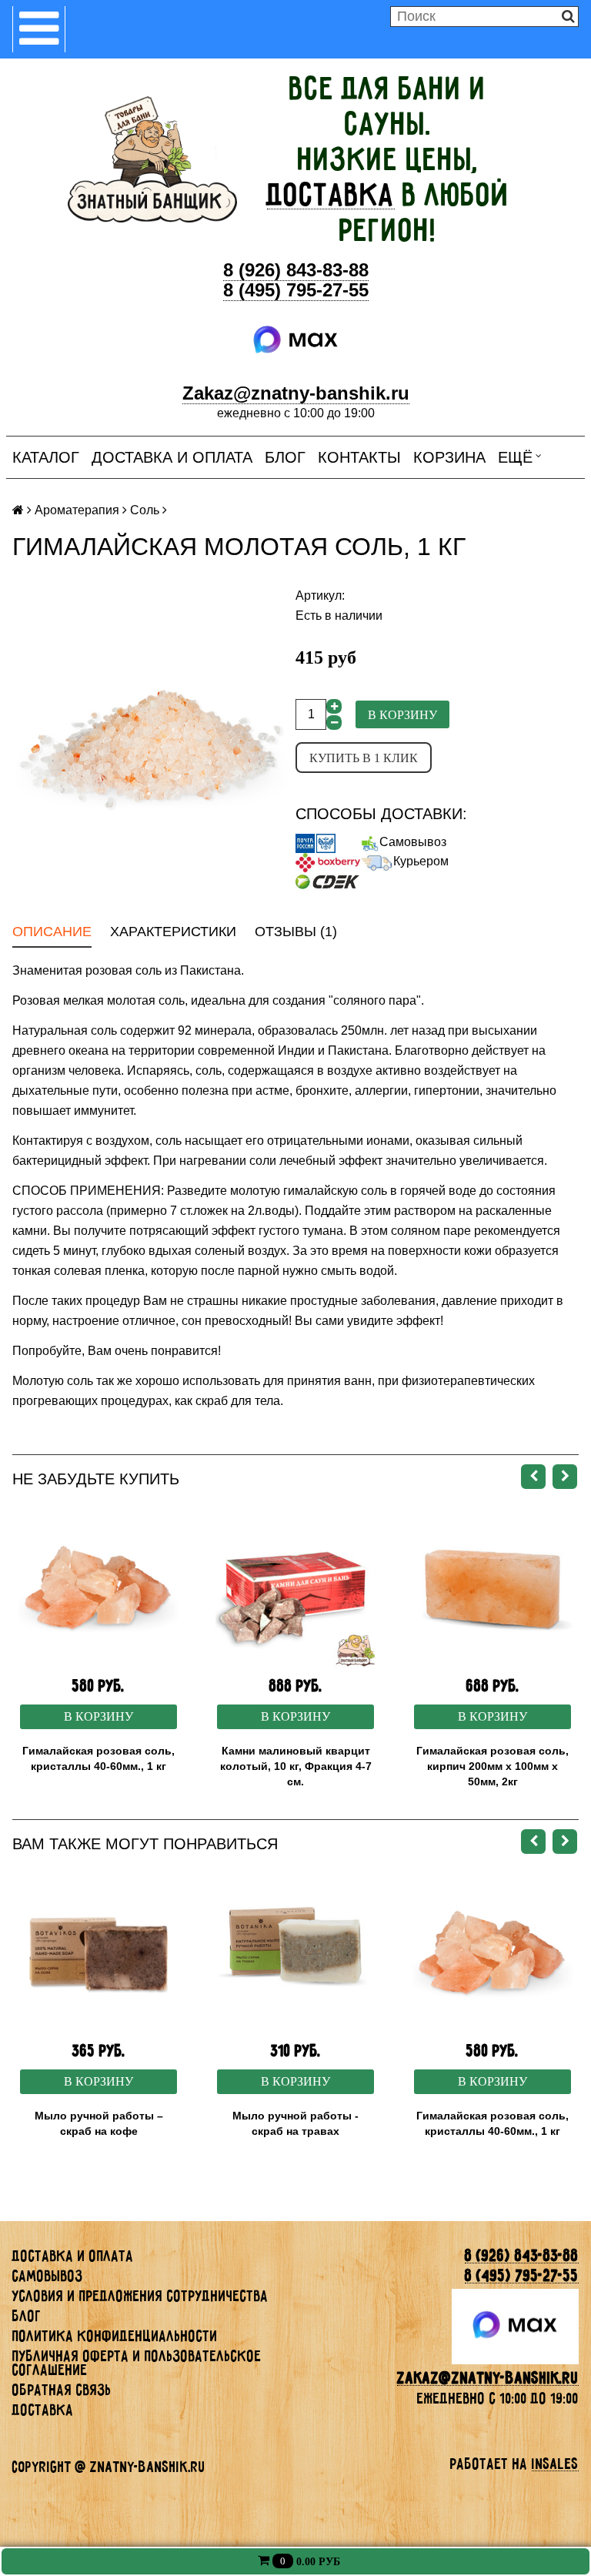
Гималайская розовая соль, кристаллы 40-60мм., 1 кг (98, 1758)
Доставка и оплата (172, 457)
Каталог (46, 457)
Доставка (43, 2410)
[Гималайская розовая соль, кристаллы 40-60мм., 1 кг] (98, 1589)
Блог (285, 457)
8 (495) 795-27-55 (296, 290)
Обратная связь (62, 2390)
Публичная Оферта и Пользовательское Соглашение (137, 2363)
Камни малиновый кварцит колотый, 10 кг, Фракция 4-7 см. (296, 1766)
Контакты (359, 457)
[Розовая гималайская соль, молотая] (154, 743)
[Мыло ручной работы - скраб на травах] (295, 1954)
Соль (145, 510)
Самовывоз (413, 842)
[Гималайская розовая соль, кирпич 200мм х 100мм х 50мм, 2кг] (492, 1589)
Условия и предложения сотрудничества (140, 2296)
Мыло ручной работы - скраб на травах (295, 2123)
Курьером (421, 861)
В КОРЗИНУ (98, 1716)
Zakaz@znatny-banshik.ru (296, 393)
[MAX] (296, 340)
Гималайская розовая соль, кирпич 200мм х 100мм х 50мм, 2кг (492, 1766)
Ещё (515, 457)
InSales (555, 2464)
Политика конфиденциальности (115, 2336)
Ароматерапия (77, 510)
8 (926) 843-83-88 (296, 270)
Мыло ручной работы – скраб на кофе (99, 2123)
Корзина (449, 457)
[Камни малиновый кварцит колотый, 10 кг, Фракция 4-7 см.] (295, 1589)
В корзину (402, 715)
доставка (331, 195)
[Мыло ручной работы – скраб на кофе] (98, 1954)
